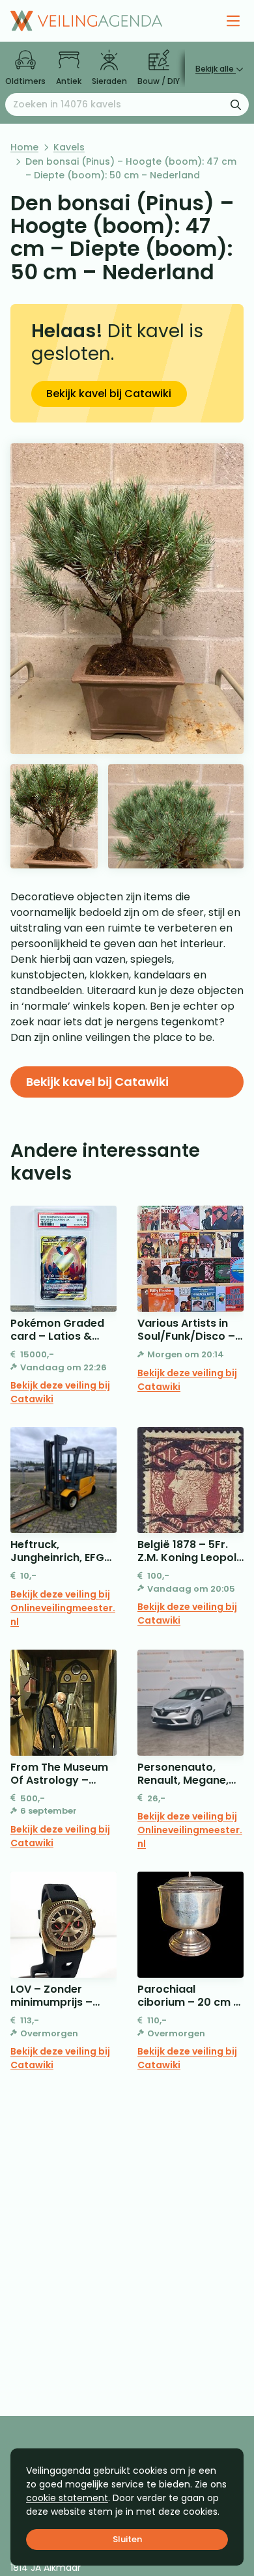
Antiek (69, 81)
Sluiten (127, 2539)
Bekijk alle (216, 69)
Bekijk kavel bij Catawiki (109, 394)
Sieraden (109, 81)
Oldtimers (25, 81)
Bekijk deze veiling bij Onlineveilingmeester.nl (63, 1608)
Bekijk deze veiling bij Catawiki (60, 1392)
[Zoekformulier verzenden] (236, 104)
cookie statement (67, 2498)
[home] (86, 21)
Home (24, 147)
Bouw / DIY (159, 81)
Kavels (69, 147)
